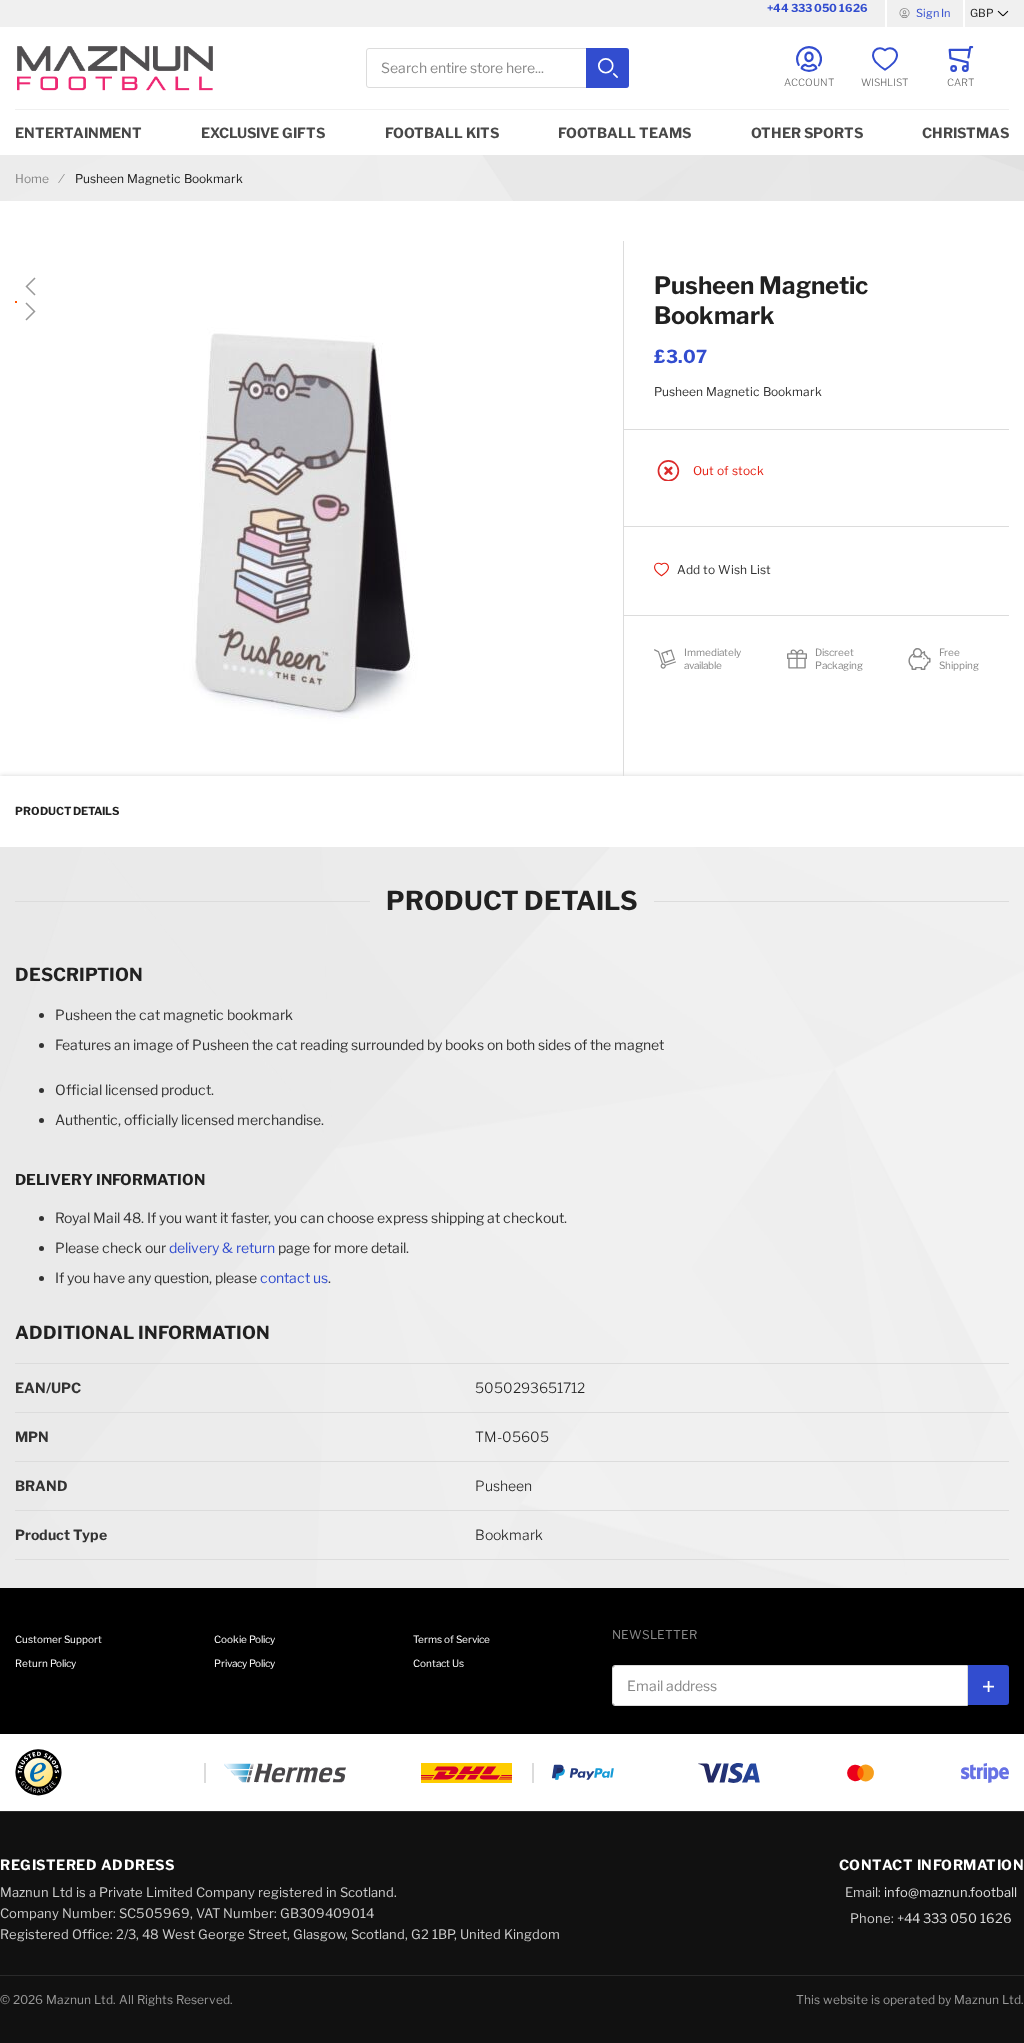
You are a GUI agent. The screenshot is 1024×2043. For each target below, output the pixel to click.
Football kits (442, 132)
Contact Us (438, 1663)
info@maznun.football (950, 1892)
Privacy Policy (244, 1663)
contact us (294, 1277)
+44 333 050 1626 (817, 8)
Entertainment (78, 132)
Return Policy (45, 1663)
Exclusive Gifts (263, 132)
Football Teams (624, 132)
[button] (989, 14)
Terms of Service (451, 1639)
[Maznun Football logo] (115, 68)
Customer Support (58, 1639)
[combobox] (497, 68)
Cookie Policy (244, 1639)
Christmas (965, 132)
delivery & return (222, 1247)
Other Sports (807, 132)
